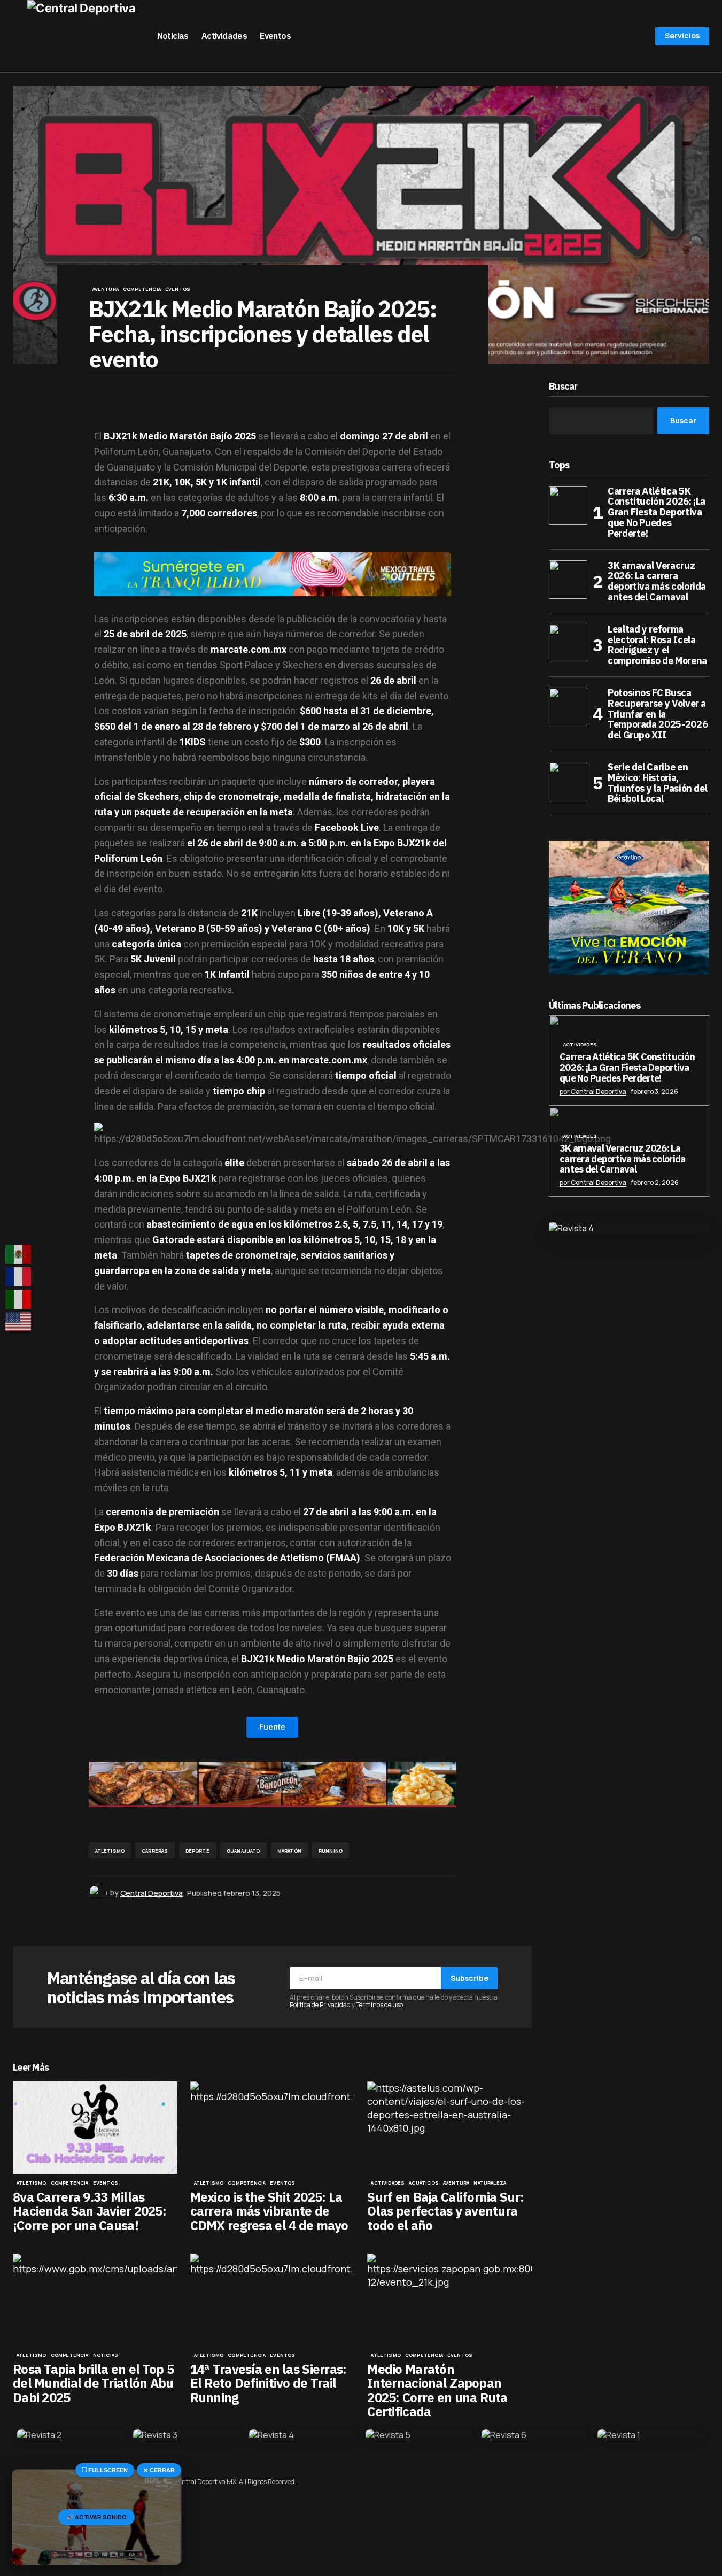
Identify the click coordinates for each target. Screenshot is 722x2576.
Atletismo (110, 1851)
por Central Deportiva (593, 1092)
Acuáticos (424, 2183)
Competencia (142, 289)
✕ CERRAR (159, 2470)
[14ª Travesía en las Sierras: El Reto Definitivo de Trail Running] (273, 2300)
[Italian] (19, 1299)
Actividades (388, 2183)
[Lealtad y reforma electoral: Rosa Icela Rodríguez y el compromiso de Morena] (568, 643)
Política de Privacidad (320, 2005)
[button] (18, 36)
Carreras (155, 1851)
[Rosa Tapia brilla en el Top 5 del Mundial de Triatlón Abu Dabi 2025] (95, 2300)
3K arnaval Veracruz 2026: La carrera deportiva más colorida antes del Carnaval (657, 581)
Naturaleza (490, 2183)
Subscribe (469, 1978)
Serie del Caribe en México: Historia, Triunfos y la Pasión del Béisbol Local (657, 783)
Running (331, 1851)
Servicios (682, 36)
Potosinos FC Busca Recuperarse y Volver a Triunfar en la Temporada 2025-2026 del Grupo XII (658, 714)
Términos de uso (379, 2005)
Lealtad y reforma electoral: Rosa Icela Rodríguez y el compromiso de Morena (657, 645)
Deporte (197, 1851)
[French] (19, 1277)
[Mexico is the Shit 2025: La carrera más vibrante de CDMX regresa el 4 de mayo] (273, 2128)
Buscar (563, 387)
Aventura (106, 289)
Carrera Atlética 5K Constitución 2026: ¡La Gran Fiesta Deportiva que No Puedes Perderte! (657, 512)
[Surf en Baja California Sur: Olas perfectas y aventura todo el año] (449, 2128)
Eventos (178, 289)
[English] (19, 1322)
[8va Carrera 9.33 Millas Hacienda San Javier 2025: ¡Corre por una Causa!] (95, 2128)
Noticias (106, 2355)
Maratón (289, 1851)
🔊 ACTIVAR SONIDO (96, 2517)
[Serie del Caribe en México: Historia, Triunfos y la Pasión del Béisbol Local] (568, 781)
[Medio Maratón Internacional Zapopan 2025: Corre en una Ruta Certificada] (449, 2300)
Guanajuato (243, 1851)
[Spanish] (19, 1254)
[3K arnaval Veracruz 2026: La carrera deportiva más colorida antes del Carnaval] (568, 580)
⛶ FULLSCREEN (105, 2470)
